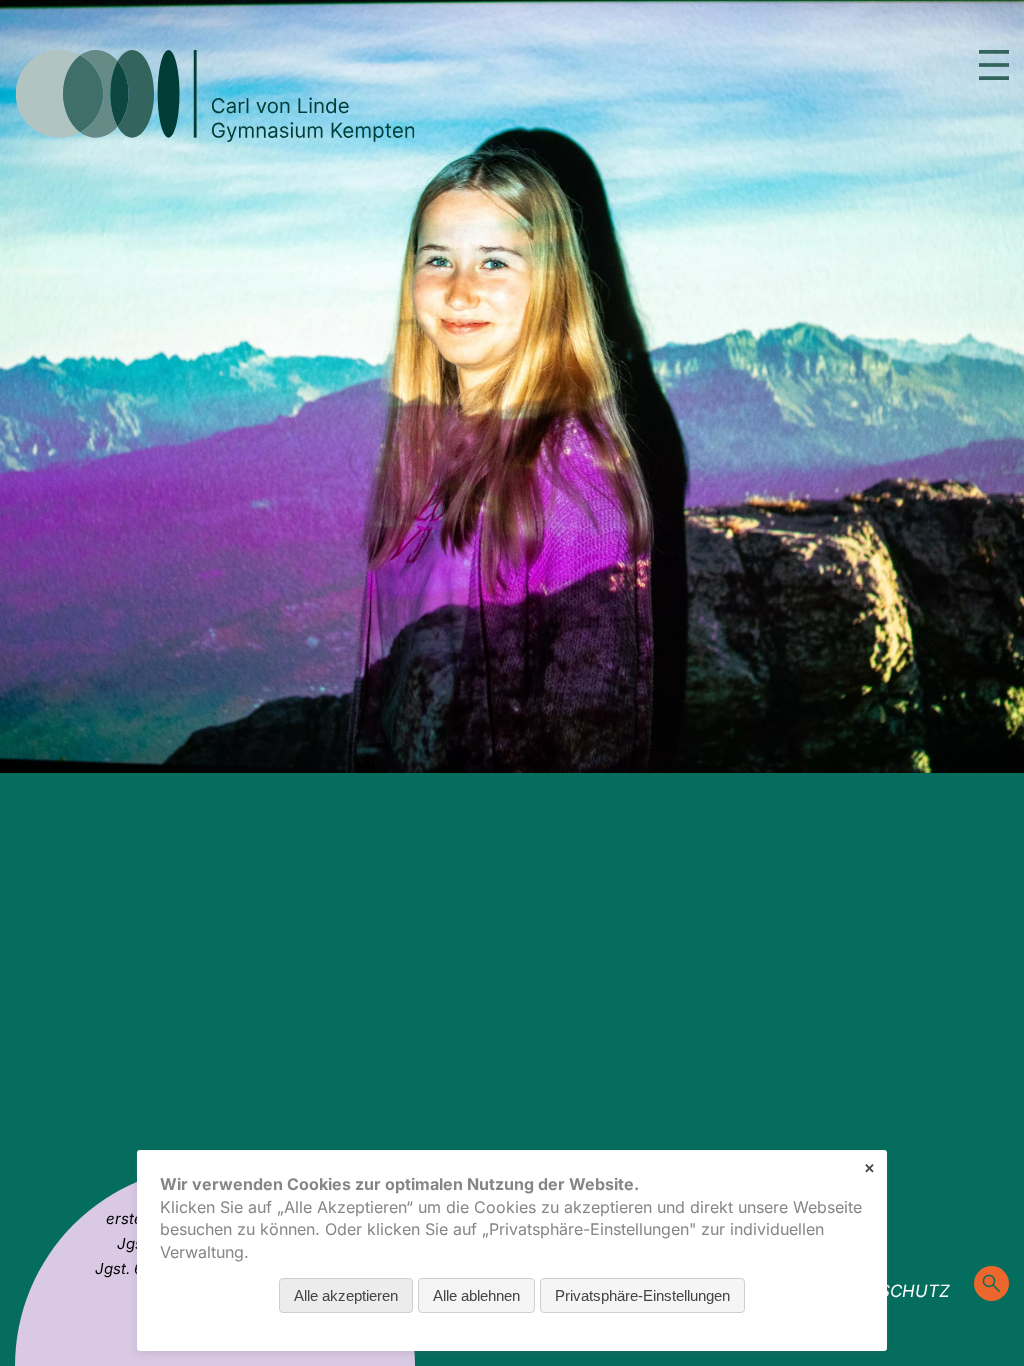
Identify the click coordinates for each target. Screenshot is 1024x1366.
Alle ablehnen (476, 1295)
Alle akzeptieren (346, 1295)
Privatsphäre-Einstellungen (642, 1295)
